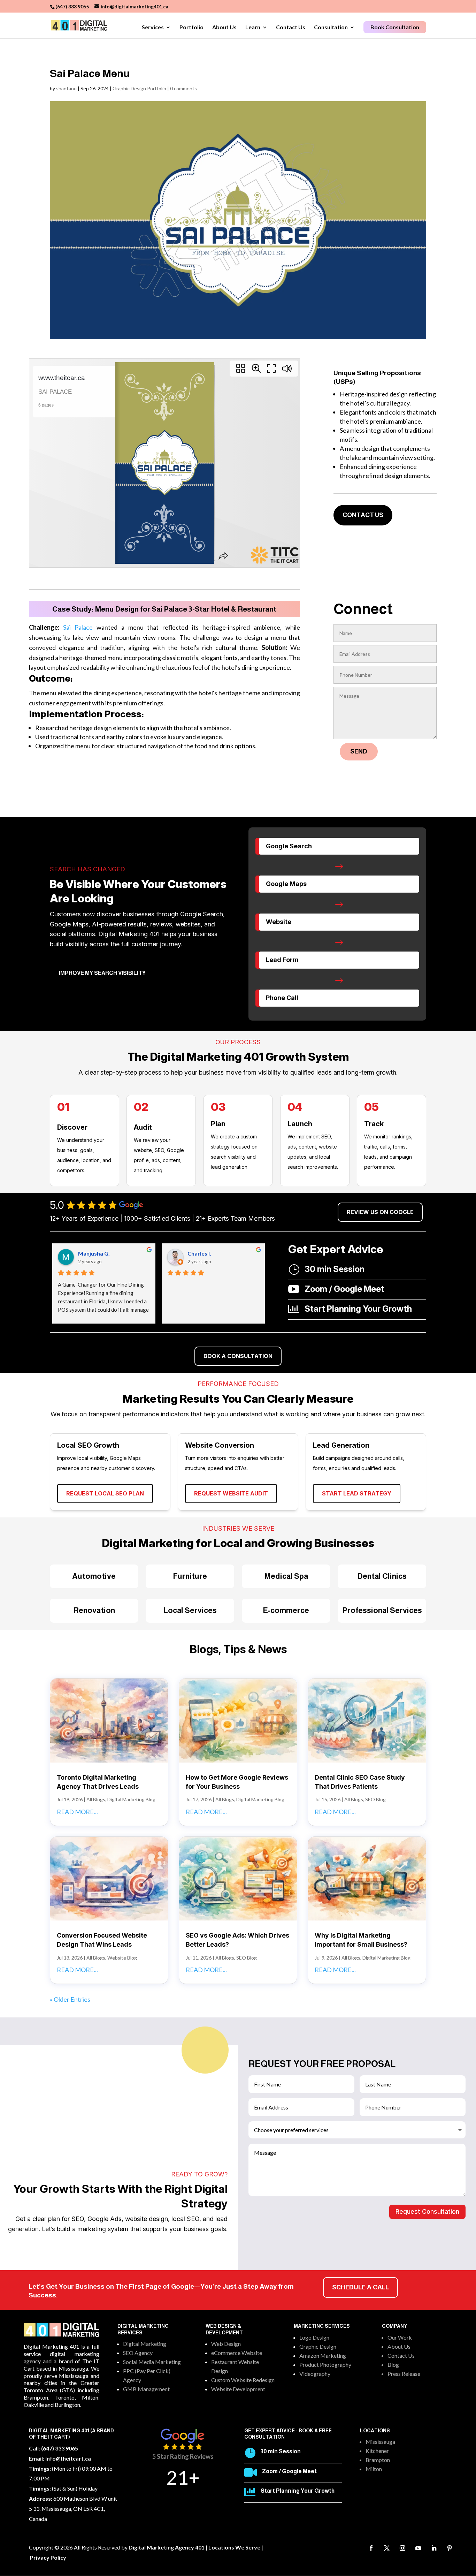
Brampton (378, 2460)
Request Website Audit (231, 1493)
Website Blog (122, 1958)
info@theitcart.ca (68, 2458)
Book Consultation (395, 27)
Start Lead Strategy (357, 1493)
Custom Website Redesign (243, 2380)
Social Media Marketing (152, 2362)
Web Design (226, 2344)
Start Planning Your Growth (298, 2491)
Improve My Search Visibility (102, 973)
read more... (77, 1812)
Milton (374, 2469)
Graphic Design (318, 2346)
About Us (224, 28)
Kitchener (377, 2451)
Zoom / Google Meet (289, 2471)
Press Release (404, 2374)
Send (359, 751)
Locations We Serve (234, 2547)
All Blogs (96, 1799)
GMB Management (146, 2389)
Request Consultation (427, 2211)
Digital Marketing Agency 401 (167, 2547)
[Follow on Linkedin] (434, 2548)
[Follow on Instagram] (402, 2548)
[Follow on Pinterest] (450, 2548)
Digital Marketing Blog (131, 1799)
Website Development (238, 2389)
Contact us (363, 515)
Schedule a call (360, 2287)
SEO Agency (138, 2353)
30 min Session (281, 2451)
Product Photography (325, 2365)
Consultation (331, 28)
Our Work (400, 2337)
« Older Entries (70, 1999)
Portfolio (191, 28)
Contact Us (291, 28)
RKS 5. (196, 1253)
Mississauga (380, 2442)
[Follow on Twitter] (387, 2548)
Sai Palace (76, 627)
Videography (315, 2374)
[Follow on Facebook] (371, 2548)
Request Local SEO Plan (105, 1493)
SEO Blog (375, 1799)
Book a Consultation (238, 1356)
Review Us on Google (380, 1212)
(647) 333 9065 (72, 6)
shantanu (66, 88)
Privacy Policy (48, 2557)
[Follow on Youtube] (418, 2548)
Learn (253, 28)
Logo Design (314, 2337)
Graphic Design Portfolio (139, 88)
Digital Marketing (145, 2344)
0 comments (183, 88)
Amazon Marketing (323, 2355)
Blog (393, 2365)
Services (153, 28)
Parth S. (88, 1253)
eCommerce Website (237, 2353)
